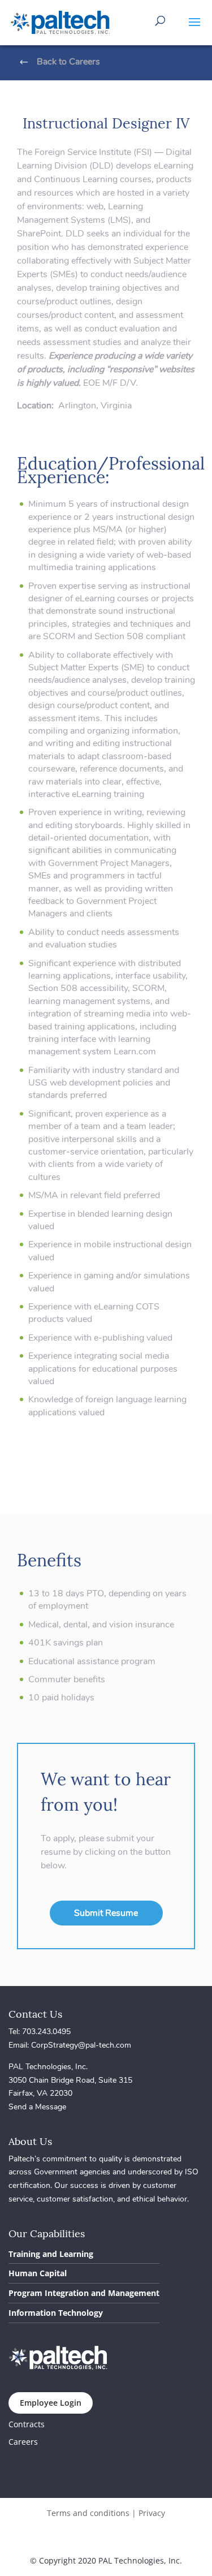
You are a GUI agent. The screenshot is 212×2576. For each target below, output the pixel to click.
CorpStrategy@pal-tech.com (81, 2045)
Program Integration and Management (84, 2293)
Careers (23, 2442)
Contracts (27, 2424)
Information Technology (56, 2313)
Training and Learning (51, 2254)
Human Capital (38, 2273)
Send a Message (37, 2107)
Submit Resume (106, 1913)
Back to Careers (68, 62)
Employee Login (51, 2403)
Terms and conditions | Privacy (106, 2513)
